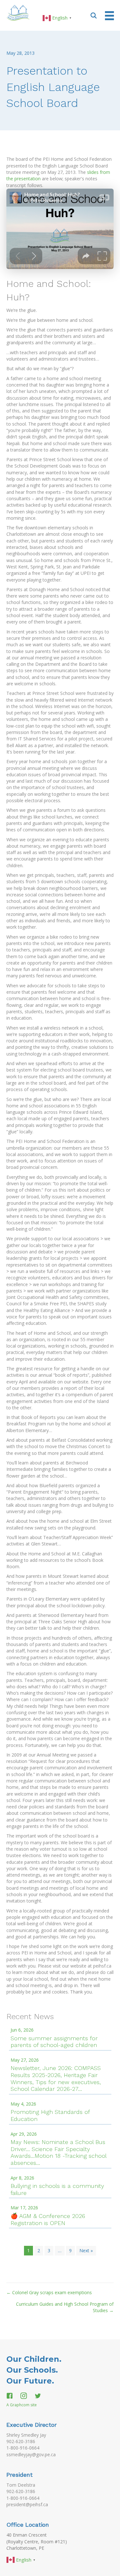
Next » (86, 2250)
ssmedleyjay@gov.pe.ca (31, 2454)
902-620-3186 (21, 2441)
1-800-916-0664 (23, 2448)
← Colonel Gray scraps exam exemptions (49, 2292)
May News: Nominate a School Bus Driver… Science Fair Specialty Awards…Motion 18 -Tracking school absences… (58, 2152)
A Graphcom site (22, 2405)
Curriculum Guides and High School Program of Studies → (65, 2307)
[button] (94, 15)
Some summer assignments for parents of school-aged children (54, 2042)
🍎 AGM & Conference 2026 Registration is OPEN (48, 2219)
